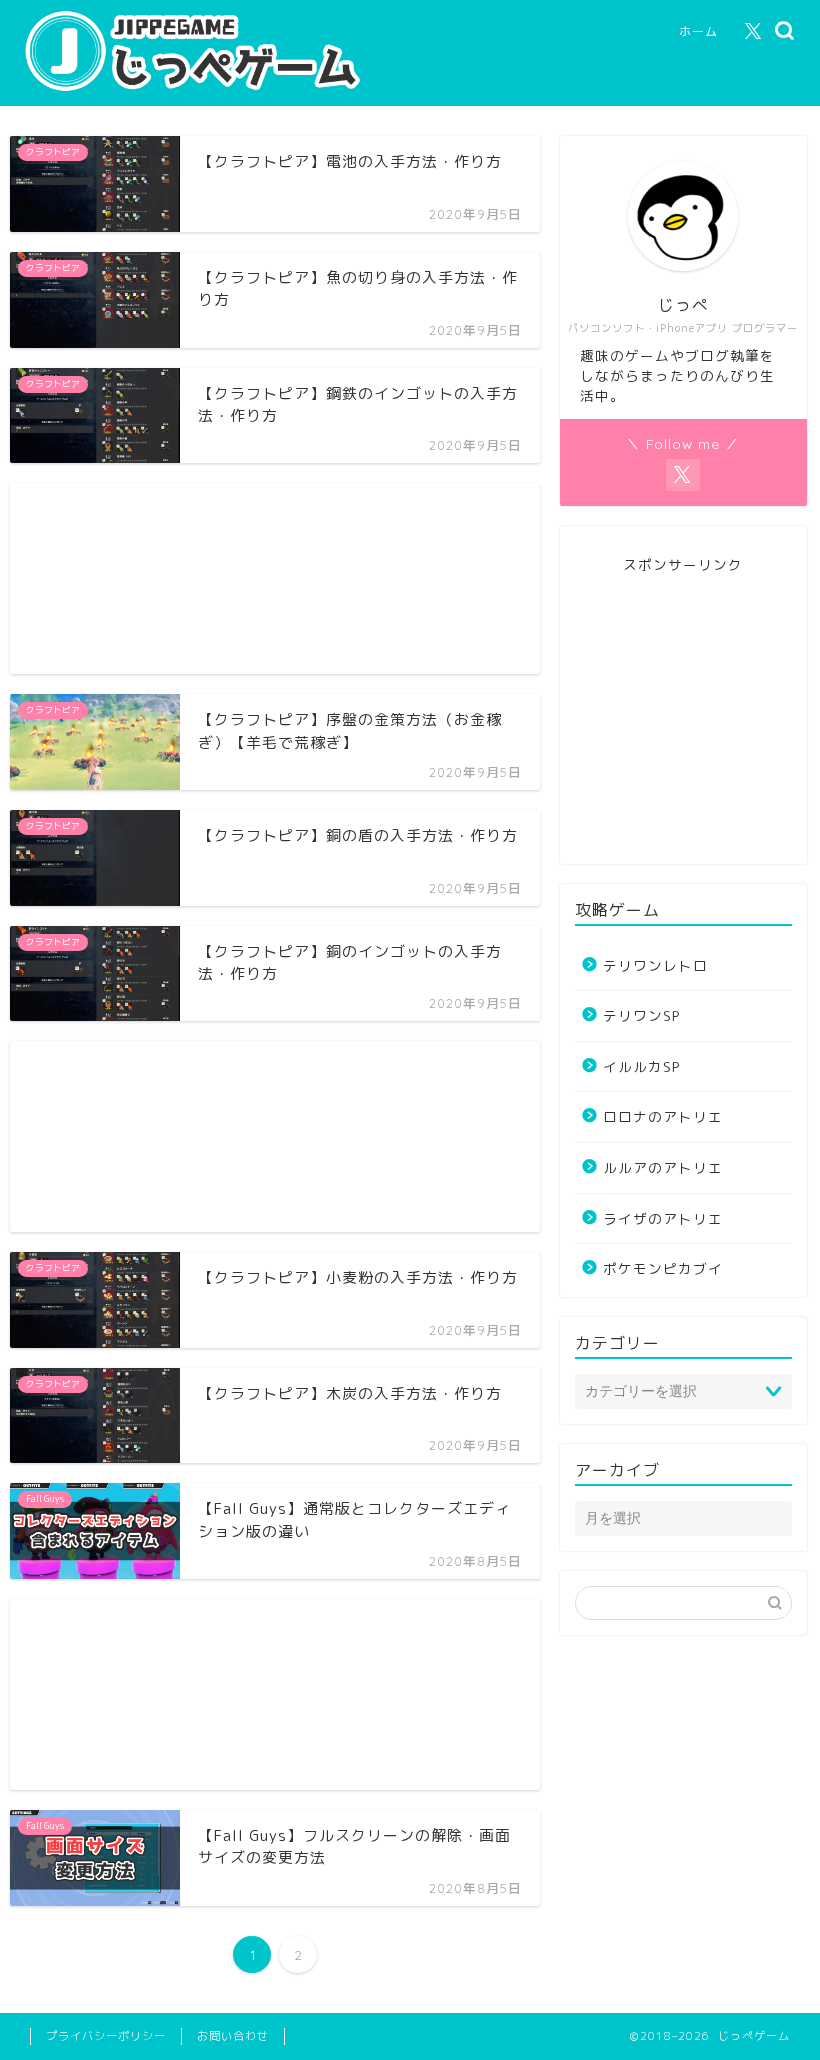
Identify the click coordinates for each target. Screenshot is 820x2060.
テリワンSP (641, 1015)
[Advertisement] (275, 578)
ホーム (698, 31)
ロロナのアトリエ (663, 1116)
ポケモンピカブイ (663, 1268)
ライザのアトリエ (663, 1218)
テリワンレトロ (655, 965)
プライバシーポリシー (106, 2036)
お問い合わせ (233, 2036)
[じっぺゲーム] (205, 91)
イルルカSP (641, 1066)
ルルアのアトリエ (663, 1167)
